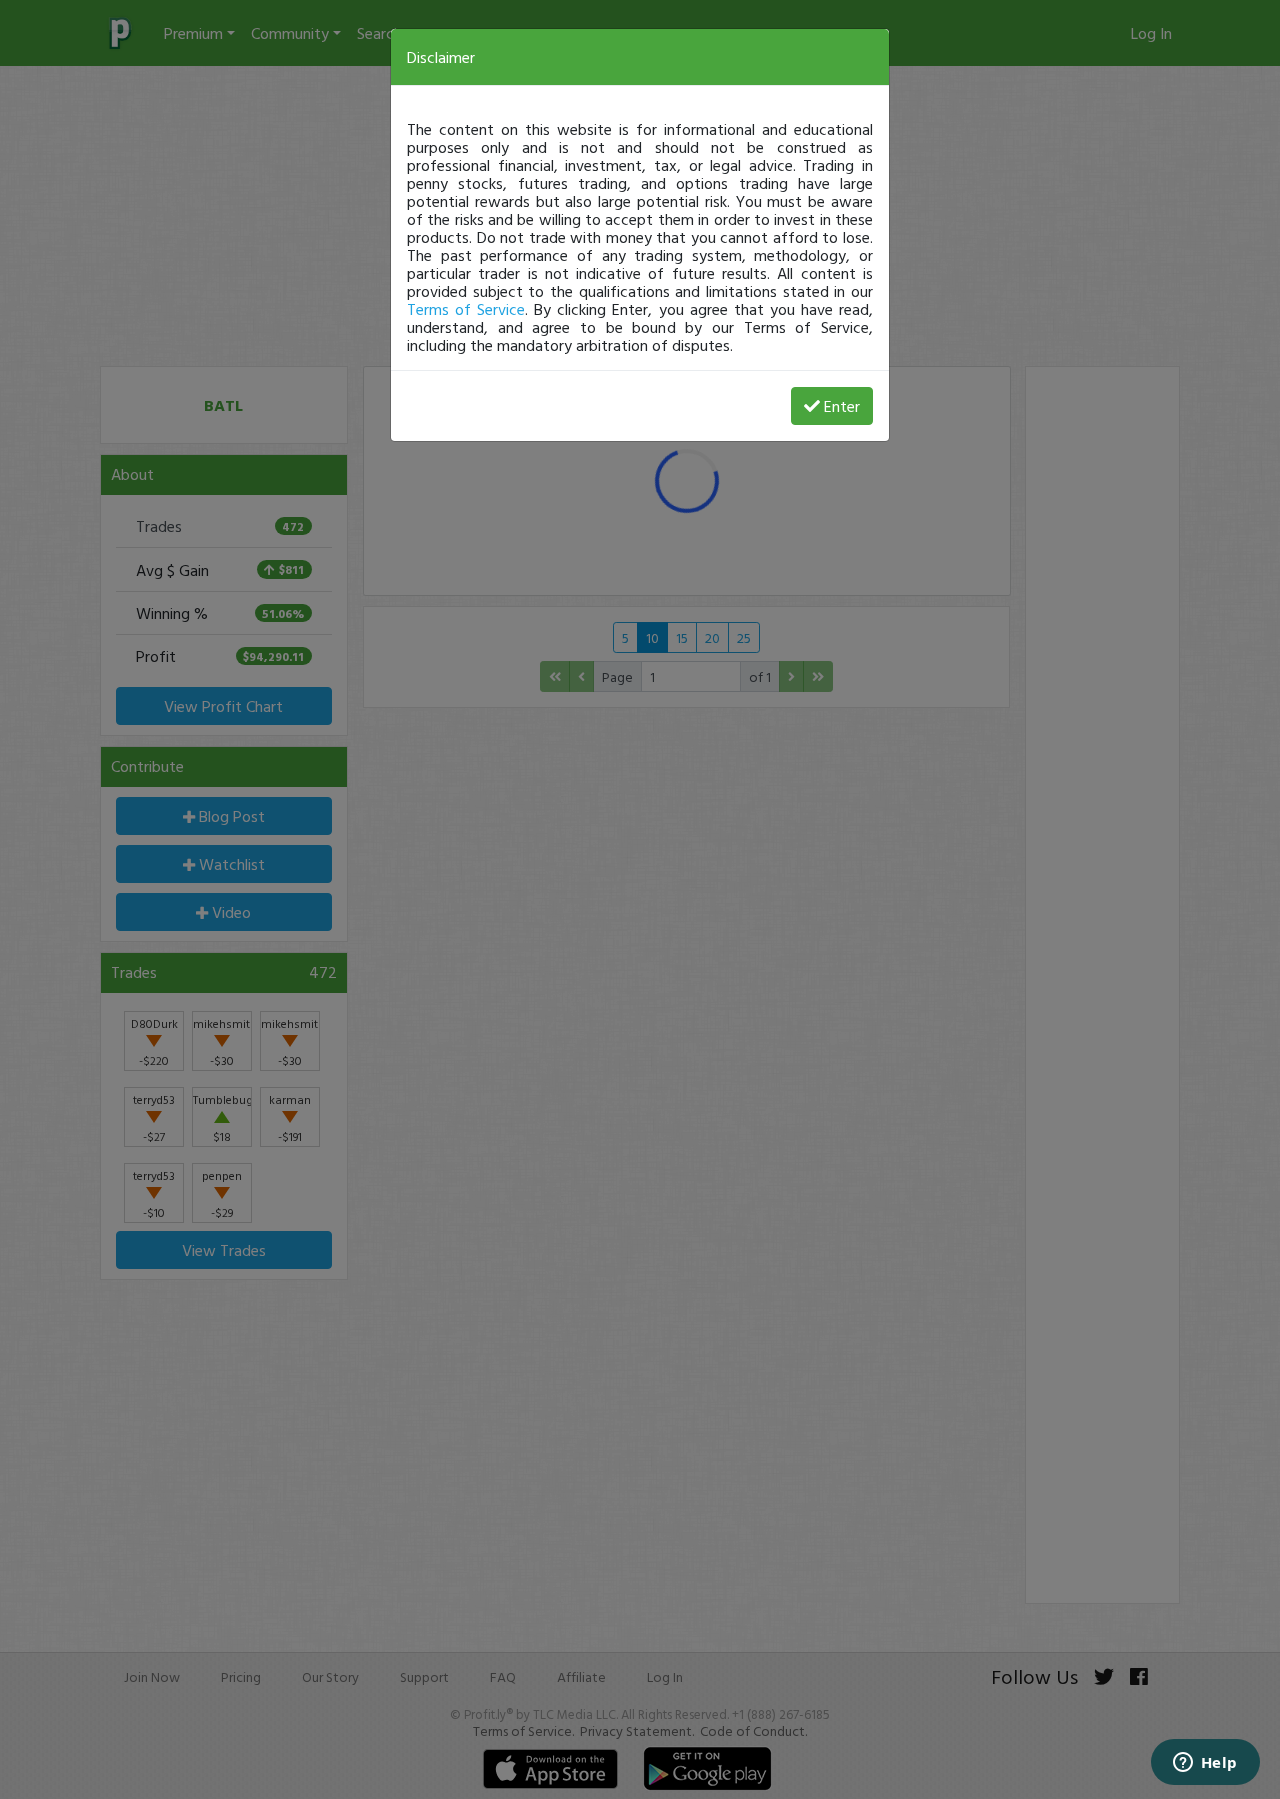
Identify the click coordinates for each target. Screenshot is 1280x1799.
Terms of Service (466, 309)
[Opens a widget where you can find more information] (1205, 1764)
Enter (842, 406)
